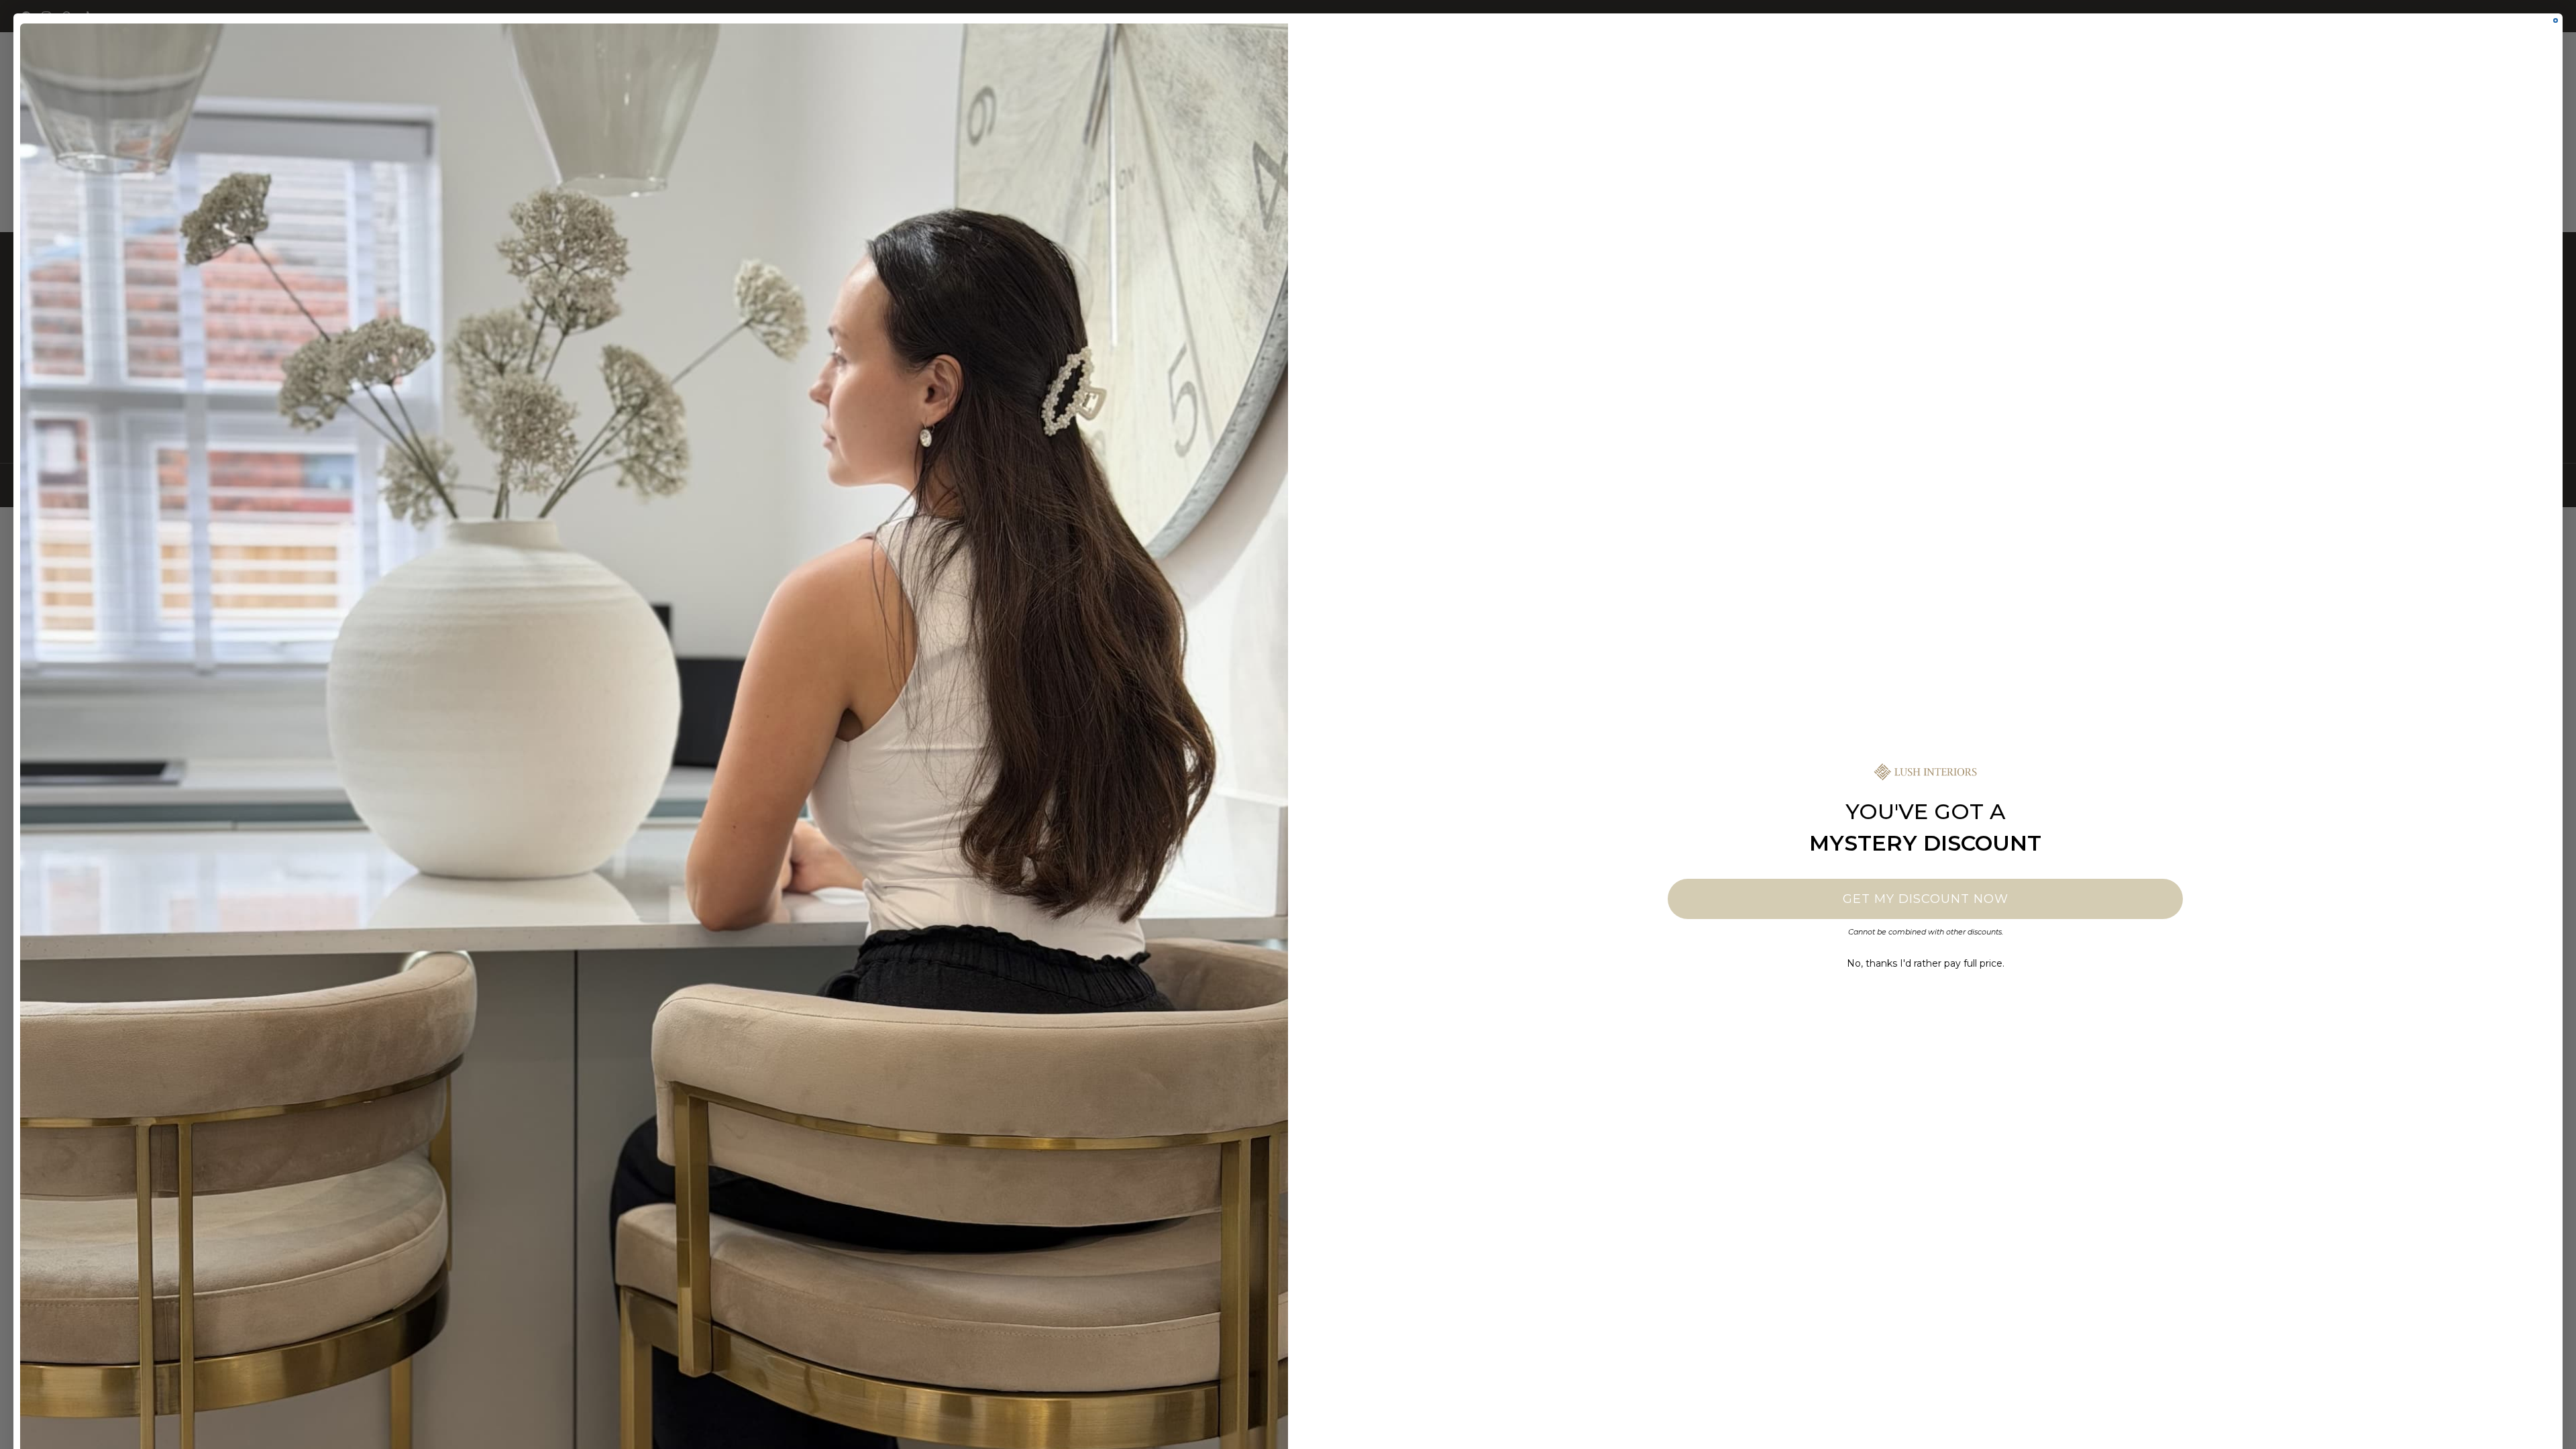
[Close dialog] (2556, 20)
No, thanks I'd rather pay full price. (1926, 963)
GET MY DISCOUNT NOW (1926, 899)
